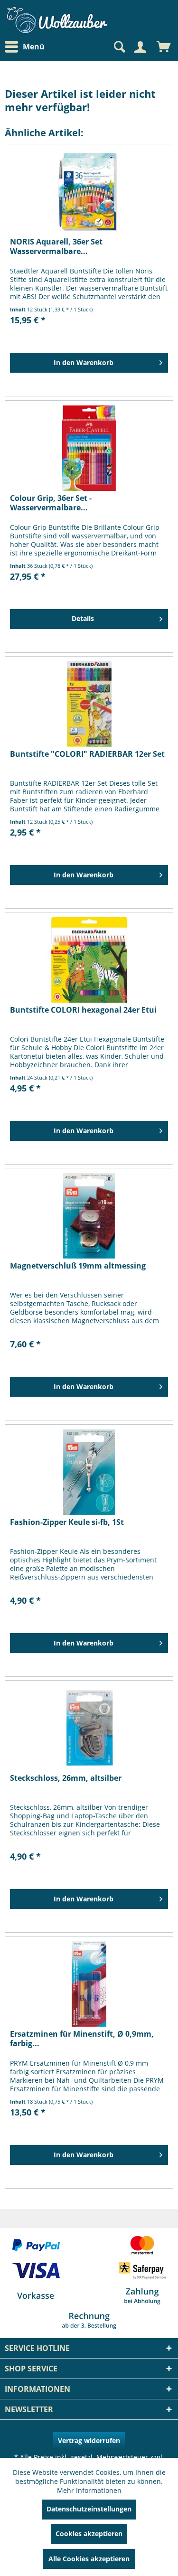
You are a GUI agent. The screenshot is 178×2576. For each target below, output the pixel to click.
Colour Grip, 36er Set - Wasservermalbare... (51, 503)
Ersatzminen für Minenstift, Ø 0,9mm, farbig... (82, 2039)
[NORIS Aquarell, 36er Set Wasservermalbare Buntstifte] (89, 192)
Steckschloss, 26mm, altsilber (66, 1778)
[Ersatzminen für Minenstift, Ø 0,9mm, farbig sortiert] (89, 1984)
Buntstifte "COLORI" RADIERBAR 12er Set (87, 754)
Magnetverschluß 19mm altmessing (78, 1266)
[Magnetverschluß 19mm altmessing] (89, 1216)
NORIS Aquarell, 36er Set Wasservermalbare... (56, 246)
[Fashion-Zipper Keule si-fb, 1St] (89, 1472)
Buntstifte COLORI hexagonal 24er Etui (83, 1010)
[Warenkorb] (164, 47)
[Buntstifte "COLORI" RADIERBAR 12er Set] (89, 704)
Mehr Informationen (89, 2490)
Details (83, 618)
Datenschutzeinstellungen (89, 2509)
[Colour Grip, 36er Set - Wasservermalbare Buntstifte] (89, 448)
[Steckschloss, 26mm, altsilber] (89, 1728)
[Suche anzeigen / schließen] (119, 47)
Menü (34, 47)
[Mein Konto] (140, 47)
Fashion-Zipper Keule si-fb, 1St (67, 1522)
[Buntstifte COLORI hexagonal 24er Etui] (89, 960)
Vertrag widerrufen (89, 2440)
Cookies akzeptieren (89, 2534)
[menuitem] (27, 47)
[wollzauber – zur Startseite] (57, 20)
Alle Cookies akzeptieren (89, 2559)
